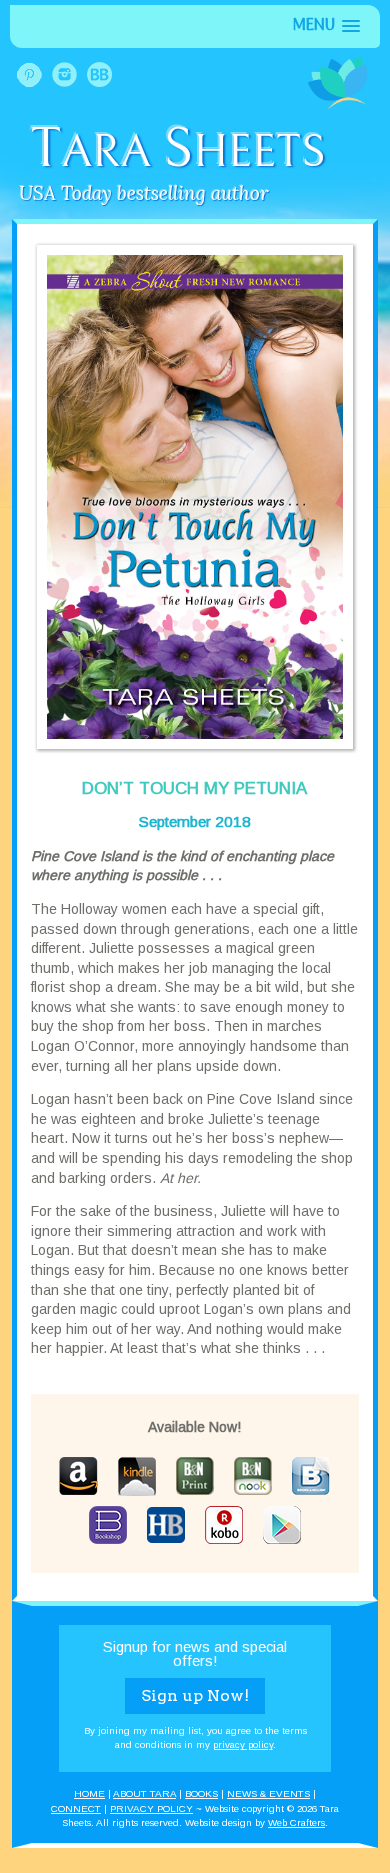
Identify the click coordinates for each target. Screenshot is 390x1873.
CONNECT (76, 1808)
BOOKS (201, 1793)
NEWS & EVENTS (268, 1793)
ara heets (177, 152)
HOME (89, 1793)
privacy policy (243, 1744)
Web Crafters (296, 1822)
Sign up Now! (195, 1695)
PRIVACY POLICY (151, 1808)
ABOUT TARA (144, 1793)
